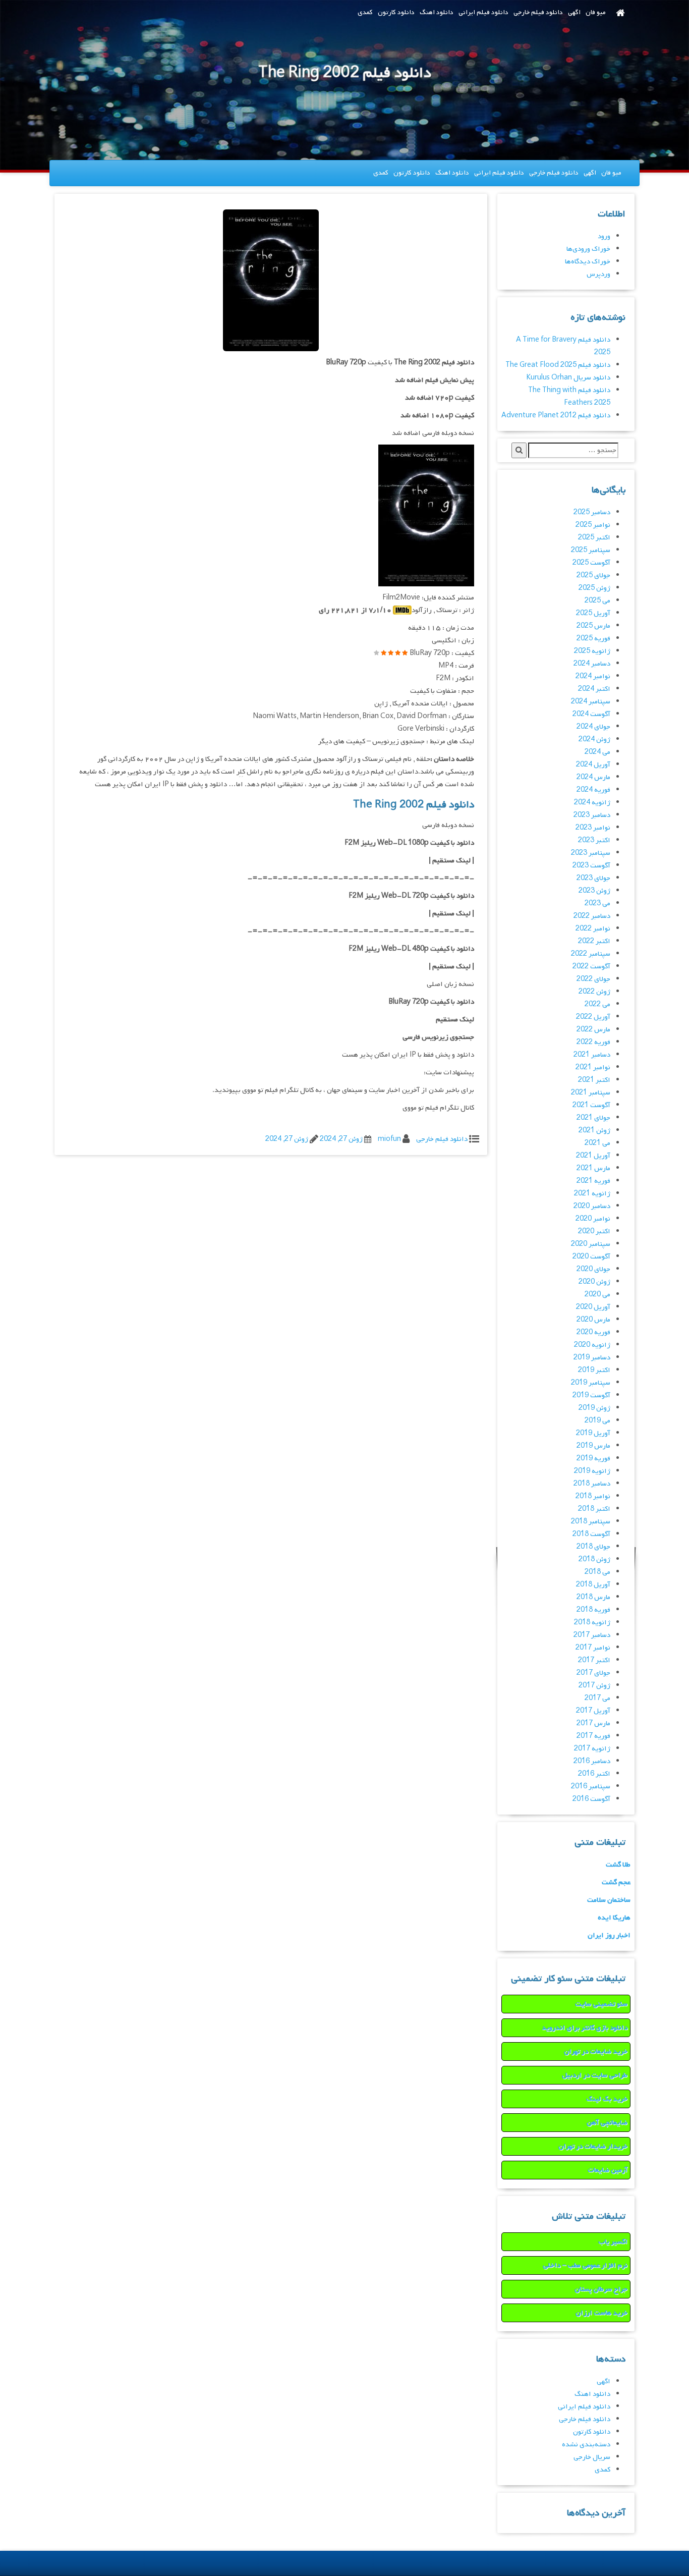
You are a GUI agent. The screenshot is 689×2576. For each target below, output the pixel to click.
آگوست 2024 (591, 714)
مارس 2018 (593, 1597)
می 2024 (597, 752)
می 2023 (597, 903)
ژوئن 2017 (594, 1686)
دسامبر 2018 (592, 1484)
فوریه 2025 (593, 639)
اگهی (574, 12)
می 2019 (597, 1421)
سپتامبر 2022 (591, 954)
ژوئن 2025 (594, 588)
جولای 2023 (593, 878)
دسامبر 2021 (592, 1055)
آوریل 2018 (593, 1585)
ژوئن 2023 (594, 891)
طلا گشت (618, 1865)
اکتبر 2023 (594, 840)
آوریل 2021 (593, 1156)
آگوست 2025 (591, 563)
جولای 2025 (593, 576)
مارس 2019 (593, 1446)
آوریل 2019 (593, 1433)
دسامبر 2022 (592, 916)
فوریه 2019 (593, 1459)
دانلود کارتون (396, 12)
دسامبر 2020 (592, 1206)
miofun (389, 1139)
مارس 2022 (593, 1030)
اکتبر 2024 (594, 689)
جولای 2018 (593, 1547)
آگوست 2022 (591, 967)
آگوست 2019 (591, 1395)
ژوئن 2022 (594, 992)
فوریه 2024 (593, 790)
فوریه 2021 (593, 1181)
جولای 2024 (593, 727)
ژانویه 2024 (592, 803)
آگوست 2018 (591, 1534)
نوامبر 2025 (593, 525)
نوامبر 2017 (593, 1648)
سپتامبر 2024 (591, 702)
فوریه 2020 (593, 1332)
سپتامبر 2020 (591, 1244)
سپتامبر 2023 (591, 853)
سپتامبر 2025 (591, 550)
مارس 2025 (593, 626)
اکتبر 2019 (594, 1370)
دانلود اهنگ (437, 12)
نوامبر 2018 (593, 1496)
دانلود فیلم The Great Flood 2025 (558, 365)
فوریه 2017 (593, 1736)
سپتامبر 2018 (591, 1522)
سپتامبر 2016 (591, 1787)
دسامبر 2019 (592, 1358)
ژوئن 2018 (594, 1559)
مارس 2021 (593, 1168)
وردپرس (598, 274)
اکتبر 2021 (594, 1080)
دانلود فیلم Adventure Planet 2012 (556, 416)
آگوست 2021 (591, 1105)
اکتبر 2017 (594, 1660)
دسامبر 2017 (592, 1635)
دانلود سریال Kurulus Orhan (568, 378)
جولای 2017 (593, 1673)
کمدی (365, 12)
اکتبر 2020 (594, 1231)
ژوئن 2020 (594, 1282)
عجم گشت (616, 1882)
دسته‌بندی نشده (586, 2445)
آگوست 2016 (591, 1799)
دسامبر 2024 (592, 664)
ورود (604, 236)
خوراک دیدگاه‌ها (588, 262)
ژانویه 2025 (592, 651)
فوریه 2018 (593, 1610)
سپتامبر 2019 (591, 1383)
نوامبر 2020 (593, 1219)
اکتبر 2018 (594, 1509)
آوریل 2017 (593, 1711)
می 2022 (597, 1004)
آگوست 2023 (591, 866)
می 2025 (597, 601)
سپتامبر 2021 (591, 1093)
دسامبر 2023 (592, 815)
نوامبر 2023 (593, 828)
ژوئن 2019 (594, 1408)
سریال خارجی (592, 2457)
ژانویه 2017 (592, 1749)
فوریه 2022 (593, 1042)
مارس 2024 (593, 777)
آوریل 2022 (593, 1017)
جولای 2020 (593, 1269)
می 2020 (597, 1295)
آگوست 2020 (591, 1257)
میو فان (596, 12)
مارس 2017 (593, 1723)
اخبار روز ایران (609, 1935)
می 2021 (597, 1143)
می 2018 (597, 1572)
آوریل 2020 (593, 1307)
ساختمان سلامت (609, 1900)
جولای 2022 (593, 979)
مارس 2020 (593, 1320)
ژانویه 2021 (592, 1194)
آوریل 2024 (593, 765)
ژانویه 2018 (592, 1623)
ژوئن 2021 (594, 1131)
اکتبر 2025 (594, 538)
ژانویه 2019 (592, 1471)
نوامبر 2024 (593, 676)
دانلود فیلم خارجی (538, 12)
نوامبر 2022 (593, 929)
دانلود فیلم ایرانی (483, 12)
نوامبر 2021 (593, 1067)
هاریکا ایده (614, 1918)
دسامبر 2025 (592, 512)
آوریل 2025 (593, 613)
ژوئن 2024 (594, 739)
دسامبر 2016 (592, 1761)
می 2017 (597, 1698)
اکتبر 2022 (594, 941)
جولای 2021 (593, 1118)
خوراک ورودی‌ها (588, 249)
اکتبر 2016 (594, 1774)
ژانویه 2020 (592, 1345)
